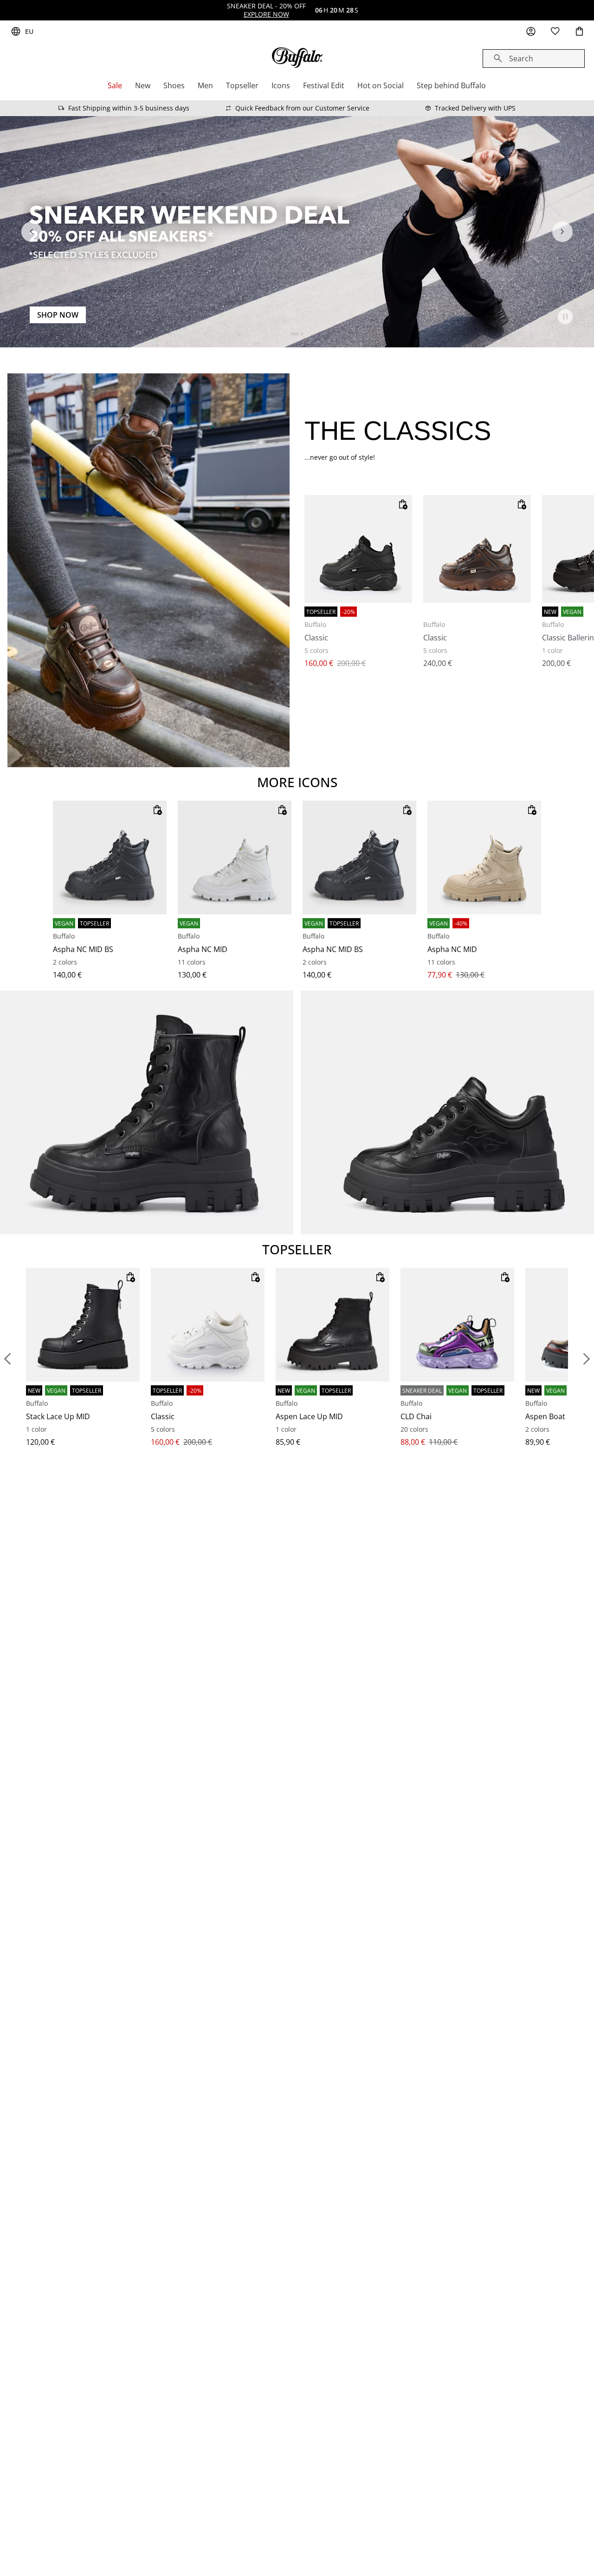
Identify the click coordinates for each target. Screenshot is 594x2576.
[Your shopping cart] (579, 32)
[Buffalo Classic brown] (477, 549)
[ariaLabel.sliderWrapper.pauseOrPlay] (565, 317)
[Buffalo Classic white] (208, 1325)
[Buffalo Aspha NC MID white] (235, 858)
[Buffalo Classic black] (358, 549)
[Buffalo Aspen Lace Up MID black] (333, 1325)
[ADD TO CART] (403, 504)
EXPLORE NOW (266, 14)
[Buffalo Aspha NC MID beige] (484, 858)
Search (521, 59)
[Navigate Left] (32, 232)
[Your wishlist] (555, 32)
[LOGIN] (531, 32)
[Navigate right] (562, 232)
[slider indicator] (295, 334)
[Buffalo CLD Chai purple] (457, 1325)
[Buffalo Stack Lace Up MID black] (83, 1325)
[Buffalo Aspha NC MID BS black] (110, 858)
